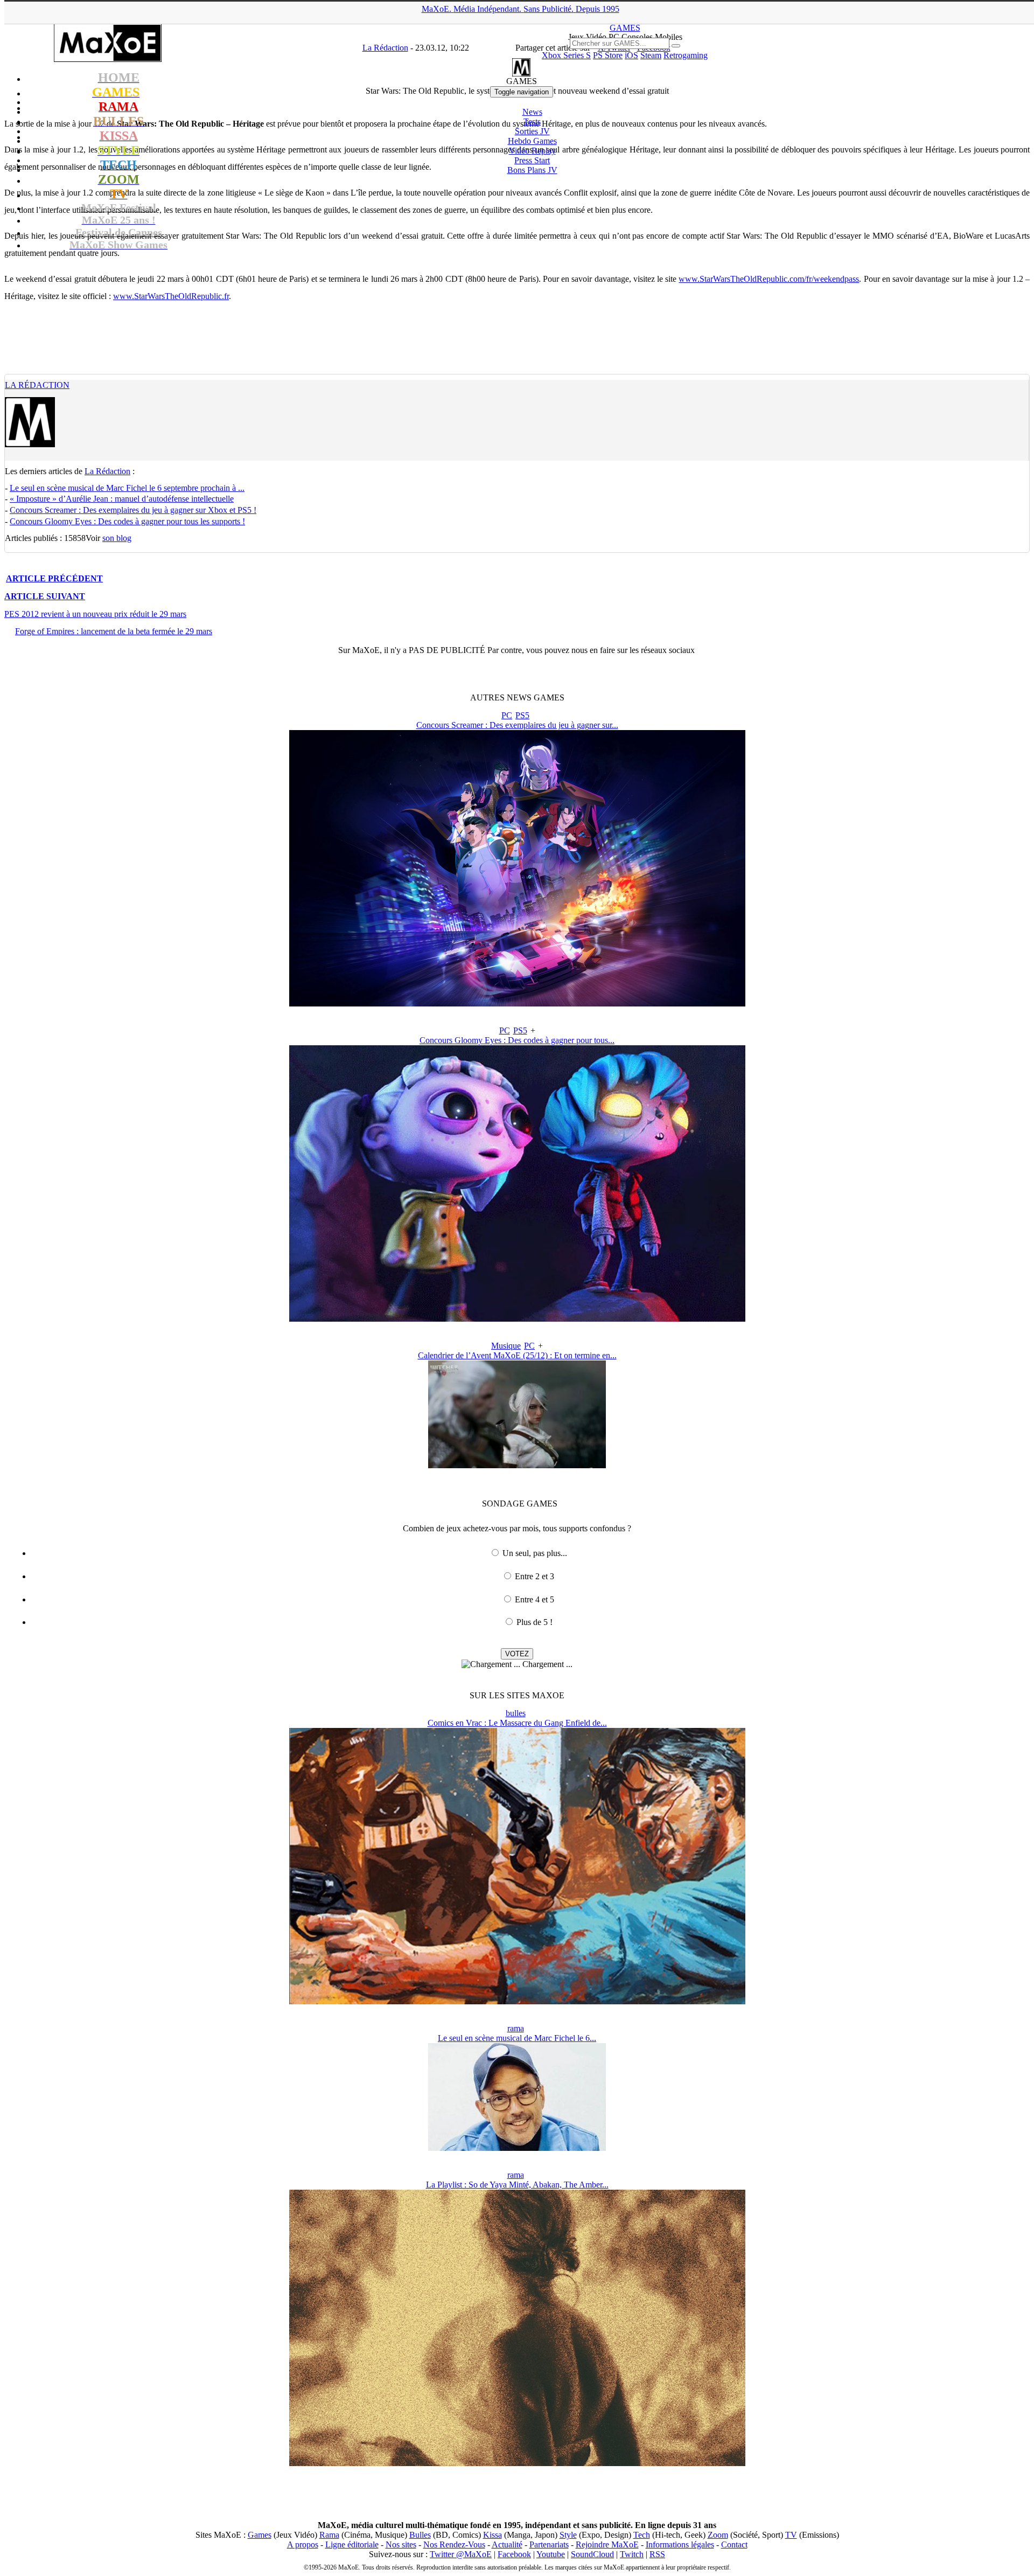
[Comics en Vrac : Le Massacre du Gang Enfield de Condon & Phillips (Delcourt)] (517, 2001)
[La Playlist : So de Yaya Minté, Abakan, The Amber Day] (517, 2463)
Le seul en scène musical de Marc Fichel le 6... (517, 2038)
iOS (631, 55)
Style (568, 2535)
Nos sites (401, 2544)
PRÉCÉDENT (54, 578)
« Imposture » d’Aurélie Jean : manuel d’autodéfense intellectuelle (122, 499)
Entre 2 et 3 (535, 1576)
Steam (651, 55)
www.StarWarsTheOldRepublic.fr (171, 296)
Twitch (632, 2554)
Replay (532, 151)
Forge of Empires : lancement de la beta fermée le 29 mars (114, 631)
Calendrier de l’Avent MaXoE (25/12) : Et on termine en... (517, 1355)
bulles (516, 1713)
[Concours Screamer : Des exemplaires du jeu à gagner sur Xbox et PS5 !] (517, 1004)
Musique (506, 1346)
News (532, 112)
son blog (117, 538)
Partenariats (549, 2544)
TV (791, 2535)
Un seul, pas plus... (535, 1553)
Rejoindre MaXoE (607, 2544)
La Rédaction (37, 385)
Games (260, 2535)
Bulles (420, 2535)
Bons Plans (532, 170)
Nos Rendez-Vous (454, 2544)
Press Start (532, 160)
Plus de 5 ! (535, 1622)
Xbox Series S (566, 55)
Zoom (718, 2535)
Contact (734, 2544)
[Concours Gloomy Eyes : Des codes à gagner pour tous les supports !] (517, 1319)
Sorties (532, 131)
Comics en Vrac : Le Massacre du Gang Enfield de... (517, 1723)
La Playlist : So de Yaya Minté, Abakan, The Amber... (517, 2185)
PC (507, 715)
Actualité (507, 2544)
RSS (657, 2554)
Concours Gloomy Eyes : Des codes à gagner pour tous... (517, 1040)
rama (516, 2028)
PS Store (608, 55)
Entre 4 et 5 (535, 1599)
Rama (329, 2535)
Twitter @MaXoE (461, 2554)
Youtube (551, 2554)
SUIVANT (45, 596)
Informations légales (680, 2544)
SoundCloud (592, 2554)
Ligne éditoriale (352, 2544)
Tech (642, 2535)
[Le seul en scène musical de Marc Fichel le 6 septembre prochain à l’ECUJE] (517, 2148)
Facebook (514, 2554)
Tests (532, 121)
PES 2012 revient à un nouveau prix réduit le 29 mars (95, 614)
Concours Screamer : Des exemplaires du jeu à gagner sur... (517, 725)
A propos (303, 2544)
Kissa (492, 2535)
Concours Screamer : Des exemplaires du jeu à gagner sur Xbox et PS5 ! (133, 510)
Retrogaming (686, 55)
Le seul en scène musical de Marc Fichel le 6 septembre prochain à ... (127, 488)
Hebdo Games (532, 141)
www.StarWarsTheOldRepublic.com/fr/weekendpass (769, 279)
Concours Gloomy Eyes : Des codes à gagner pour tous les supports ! (127, 521)
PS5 (522, 715)
